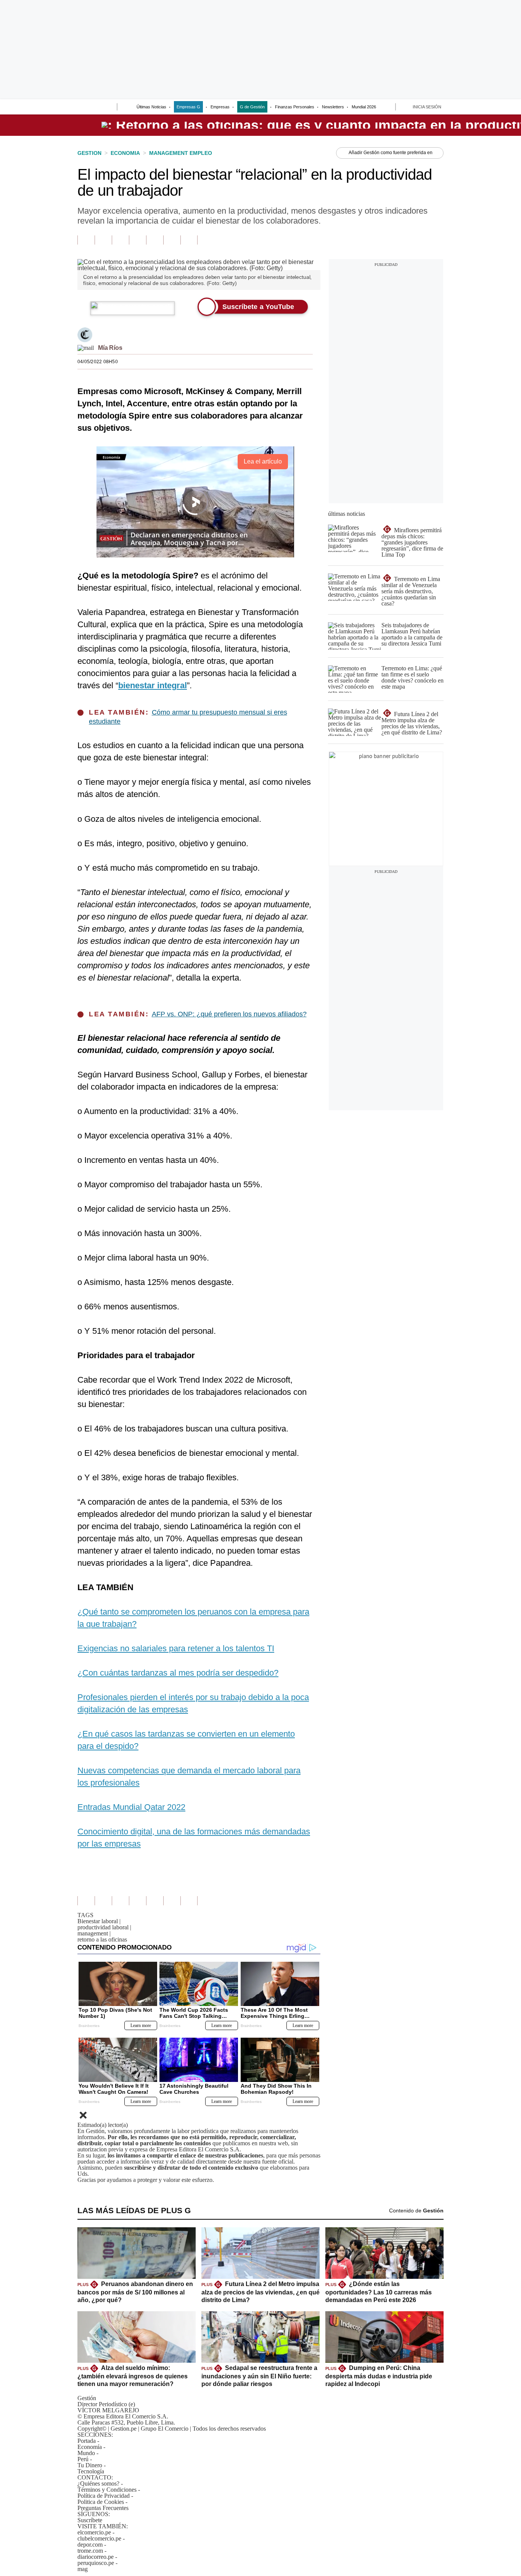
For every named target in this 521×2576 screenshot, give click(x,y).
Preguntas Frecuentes (103, 2508)
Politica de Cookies (101, 2502)
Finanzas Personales (295, 107)
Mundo (86, 2453)
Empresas (220, 107)
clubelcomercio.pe (99, 2538)
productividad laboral (104, 1927)
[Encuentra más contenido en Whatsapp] (155, 240)
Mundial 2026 (364, 107)
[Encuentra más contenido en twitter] (120, 240)
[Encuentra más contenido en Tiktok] (172, 240)
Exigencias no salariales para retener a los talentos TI (176, 1648)
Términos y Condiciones (107, 2490)
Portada (87, 2441)
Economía (90, 2447)
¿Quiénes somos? (98, 2483)
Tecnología (91, 2471)
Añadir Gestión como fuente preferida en (391, 153)
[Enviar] (97, 108)
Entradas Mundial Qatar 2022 (131, 1807)
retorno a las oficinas (102, 1939)
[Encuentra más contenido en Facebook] (103, 240)
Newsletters (333, 107)
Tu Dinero (90, 2465)
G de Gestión (252, 107)
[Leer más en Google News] (86, 240)
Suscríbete (90, 2520)
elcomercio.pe (94, 2532)
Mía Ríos (110, 348)
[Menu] (82, 108)
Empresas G (188, 107)
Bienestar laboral (99, 1921)
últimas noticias (347, 514)
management (94, 1933)
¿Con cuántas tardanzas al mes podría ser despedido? (178, 1673)
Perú (83, 2459)
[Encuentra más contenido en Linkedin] (137, 240)
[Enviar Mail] (86, 348)
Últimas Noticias (151, 107)
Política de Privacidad (104, 2496)
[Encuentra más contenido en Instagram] (189, 240)
